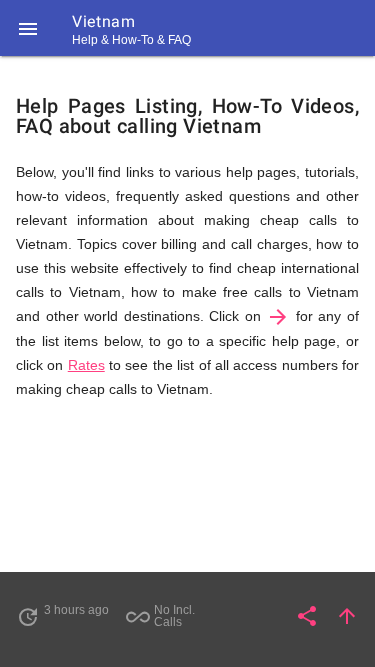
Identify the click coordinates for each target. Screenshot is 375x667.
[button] (28, 28)
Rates (86, 365)
